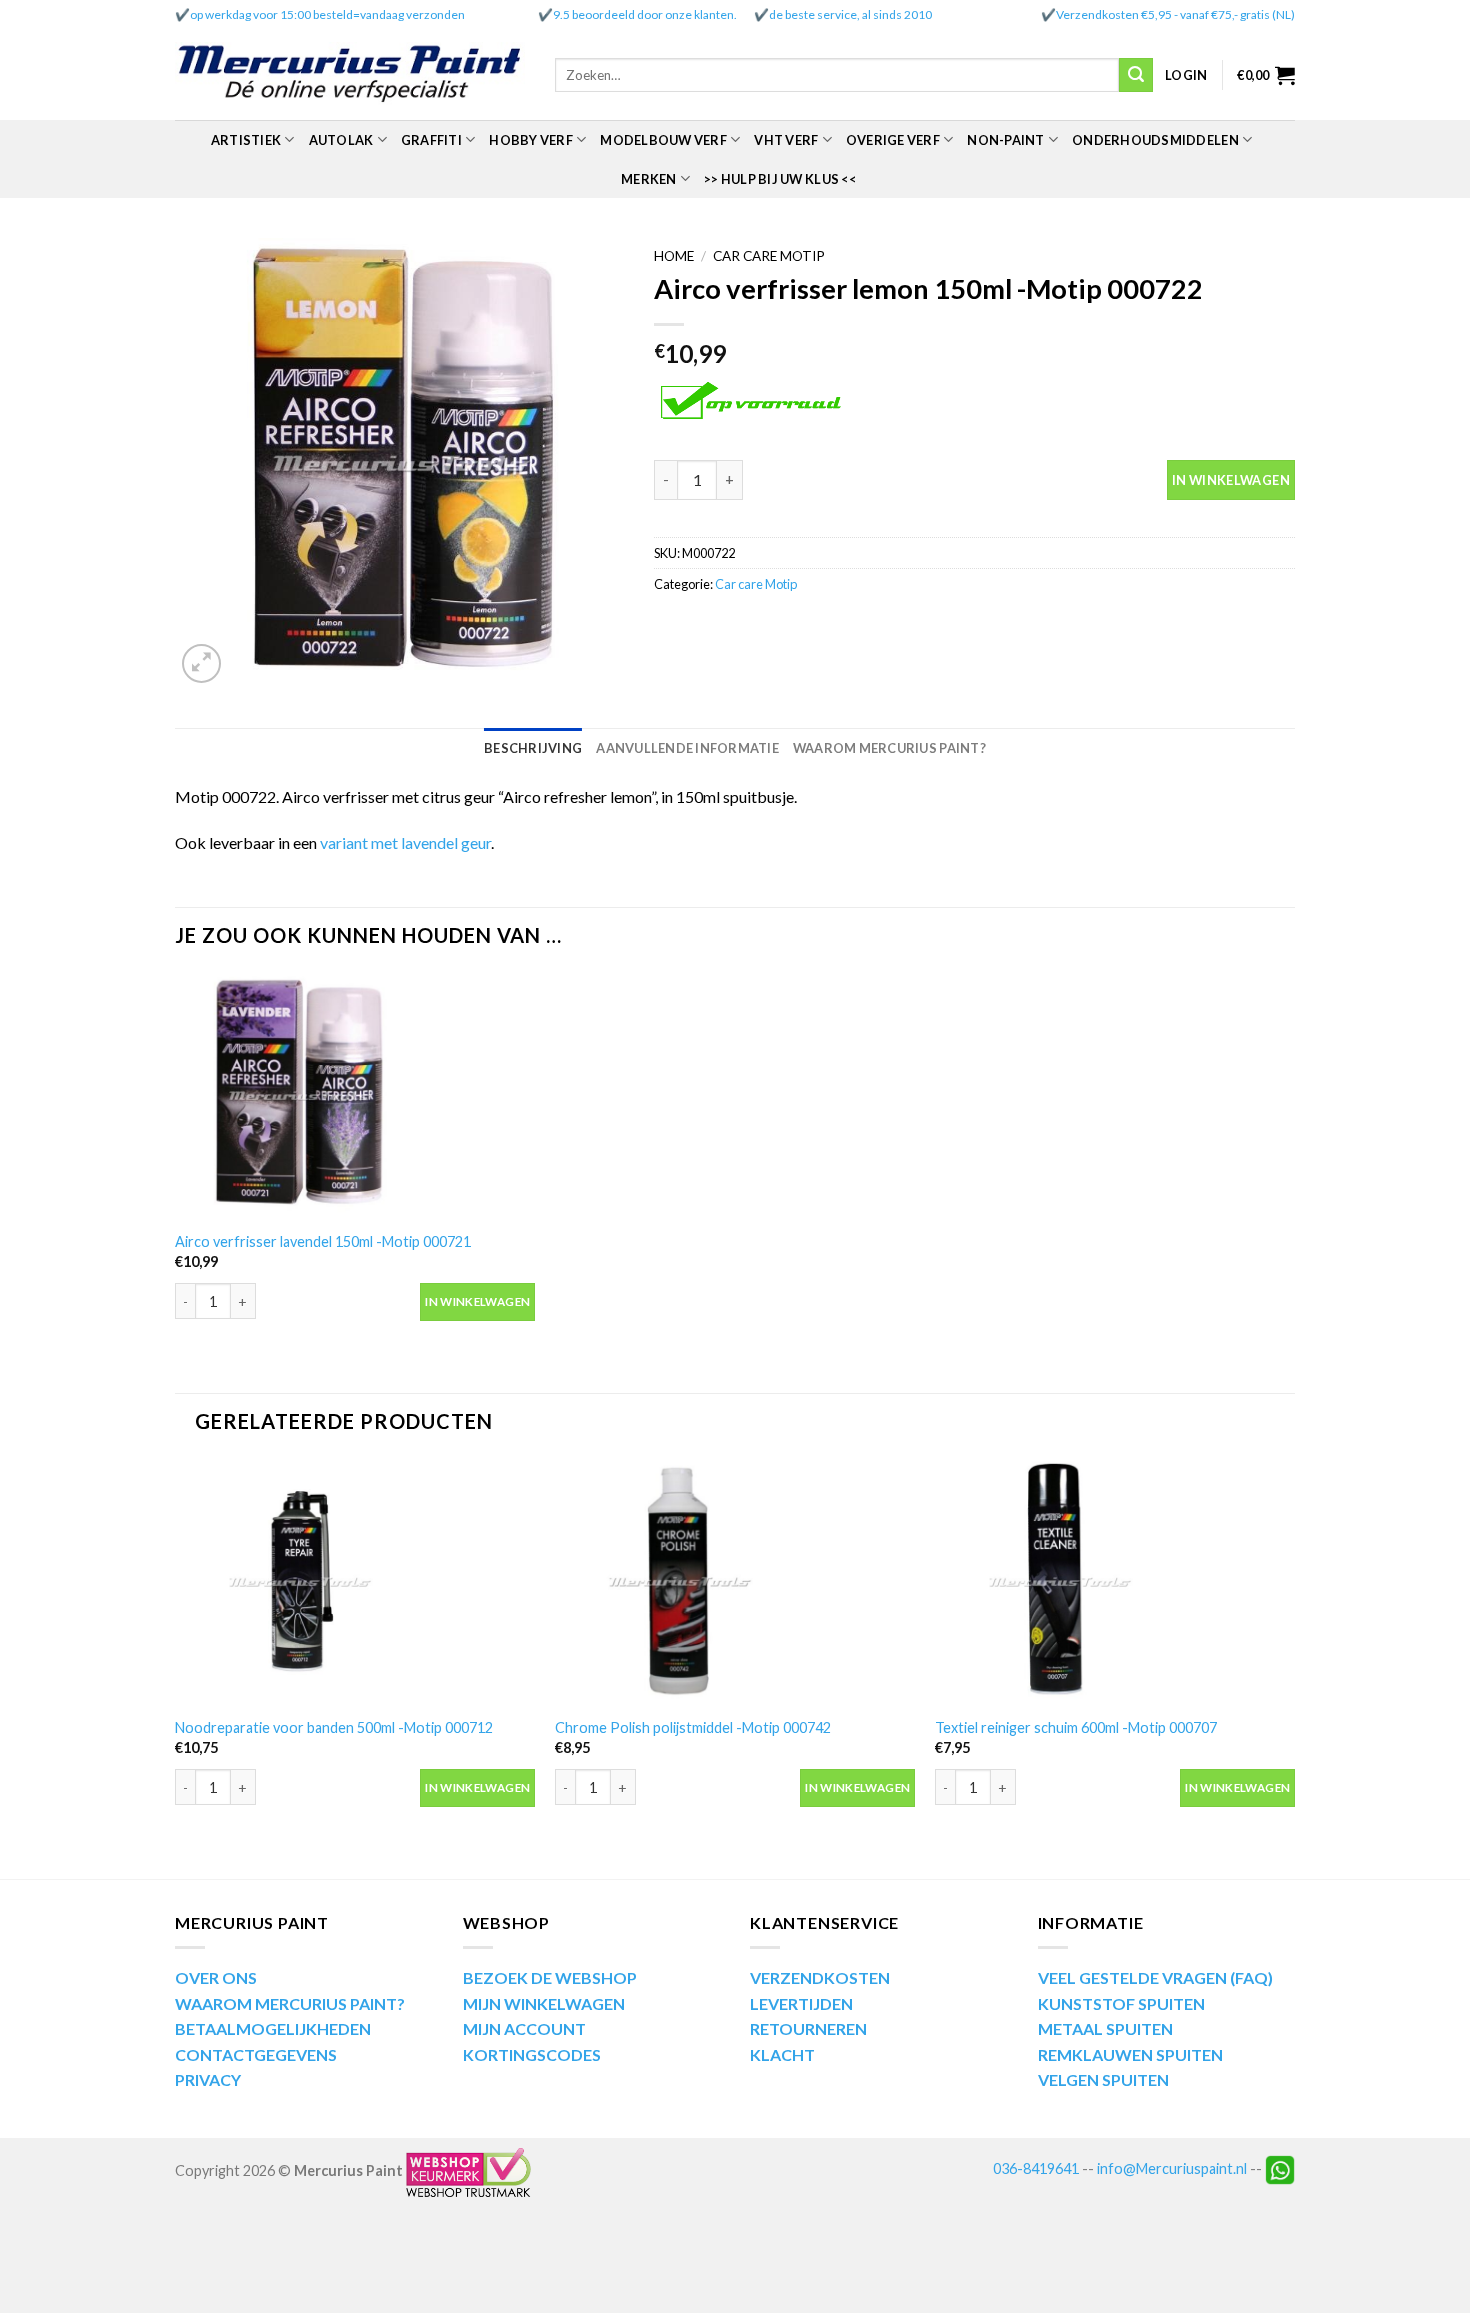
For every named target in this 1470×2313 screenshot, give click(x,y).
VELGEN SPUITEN (1103, 2079)
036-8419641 (1036, 2168)
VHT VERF (786, 140)
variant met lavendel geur (405, 842)
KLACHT (782, 2054)
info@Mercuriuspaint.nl (1172, 2168)
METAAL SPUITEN (1105, 2028)
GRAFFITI (431, 140)
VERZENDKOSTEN (820, 1977)
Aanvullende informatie (687, 748)
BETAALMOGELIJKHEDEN (273, 2028)
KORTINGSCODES (532, 2054)
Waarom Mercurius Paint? (889, 748)
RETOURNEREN (808, 2028)
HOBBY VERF (531, 140)
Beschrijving (533, 748)
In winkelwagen (1231, 480)
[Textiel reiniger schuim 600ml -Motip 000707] (1115, 1581)
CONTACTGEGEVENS (256, 2054)
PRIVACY (208, 2079)
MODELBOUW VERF (663, 140)
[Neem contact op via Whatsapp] (1280, 2168)
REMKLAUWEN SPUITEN (1130, 2054)
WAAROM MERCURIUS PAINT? (290, 2003)
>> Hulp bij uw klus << (780, 179)
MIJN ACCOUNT (524, 2028)
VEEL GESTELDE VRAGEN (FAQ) (1155, 1977)
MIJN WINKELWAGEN (544, 2003)
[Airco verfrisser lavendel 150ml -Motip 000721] (355, 1095)
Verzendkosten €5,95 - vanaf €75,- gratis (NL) (1175, 14)
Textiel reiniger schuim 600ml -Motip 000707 (1076, 1727)
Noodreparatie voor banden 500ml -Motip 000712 (334, 1727)
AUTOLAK (341, 140)
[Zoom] (201, 663)
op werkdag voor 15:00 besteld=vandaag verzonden (327, 14)
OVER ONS (216, 1977)
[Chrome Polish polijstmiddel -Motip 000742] (735, 1581)
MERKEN (649, 179)
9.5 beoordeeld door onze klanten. (645, 14)
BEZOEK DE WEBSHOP (550, 1977)
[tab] (533, 748)
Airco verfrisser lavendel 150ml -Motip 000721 (323, 1241)
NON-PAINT (1005, 140)
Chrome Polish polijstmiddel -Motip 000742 (693, 1727)
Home (674, 256)
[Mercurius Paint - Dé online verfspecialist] (350, 75)
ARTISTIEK (246, 140)
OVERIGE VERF (893, 140)
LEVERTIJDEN (801, 2003)
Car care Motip (769, 256)
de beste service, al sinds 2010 (850, 14)
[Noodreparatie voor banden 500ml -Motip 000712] (355, 1581)
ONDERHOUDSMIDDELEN (1155, 140)
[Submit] (1136, 75)
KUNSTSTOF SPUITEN (1121, 2003)
